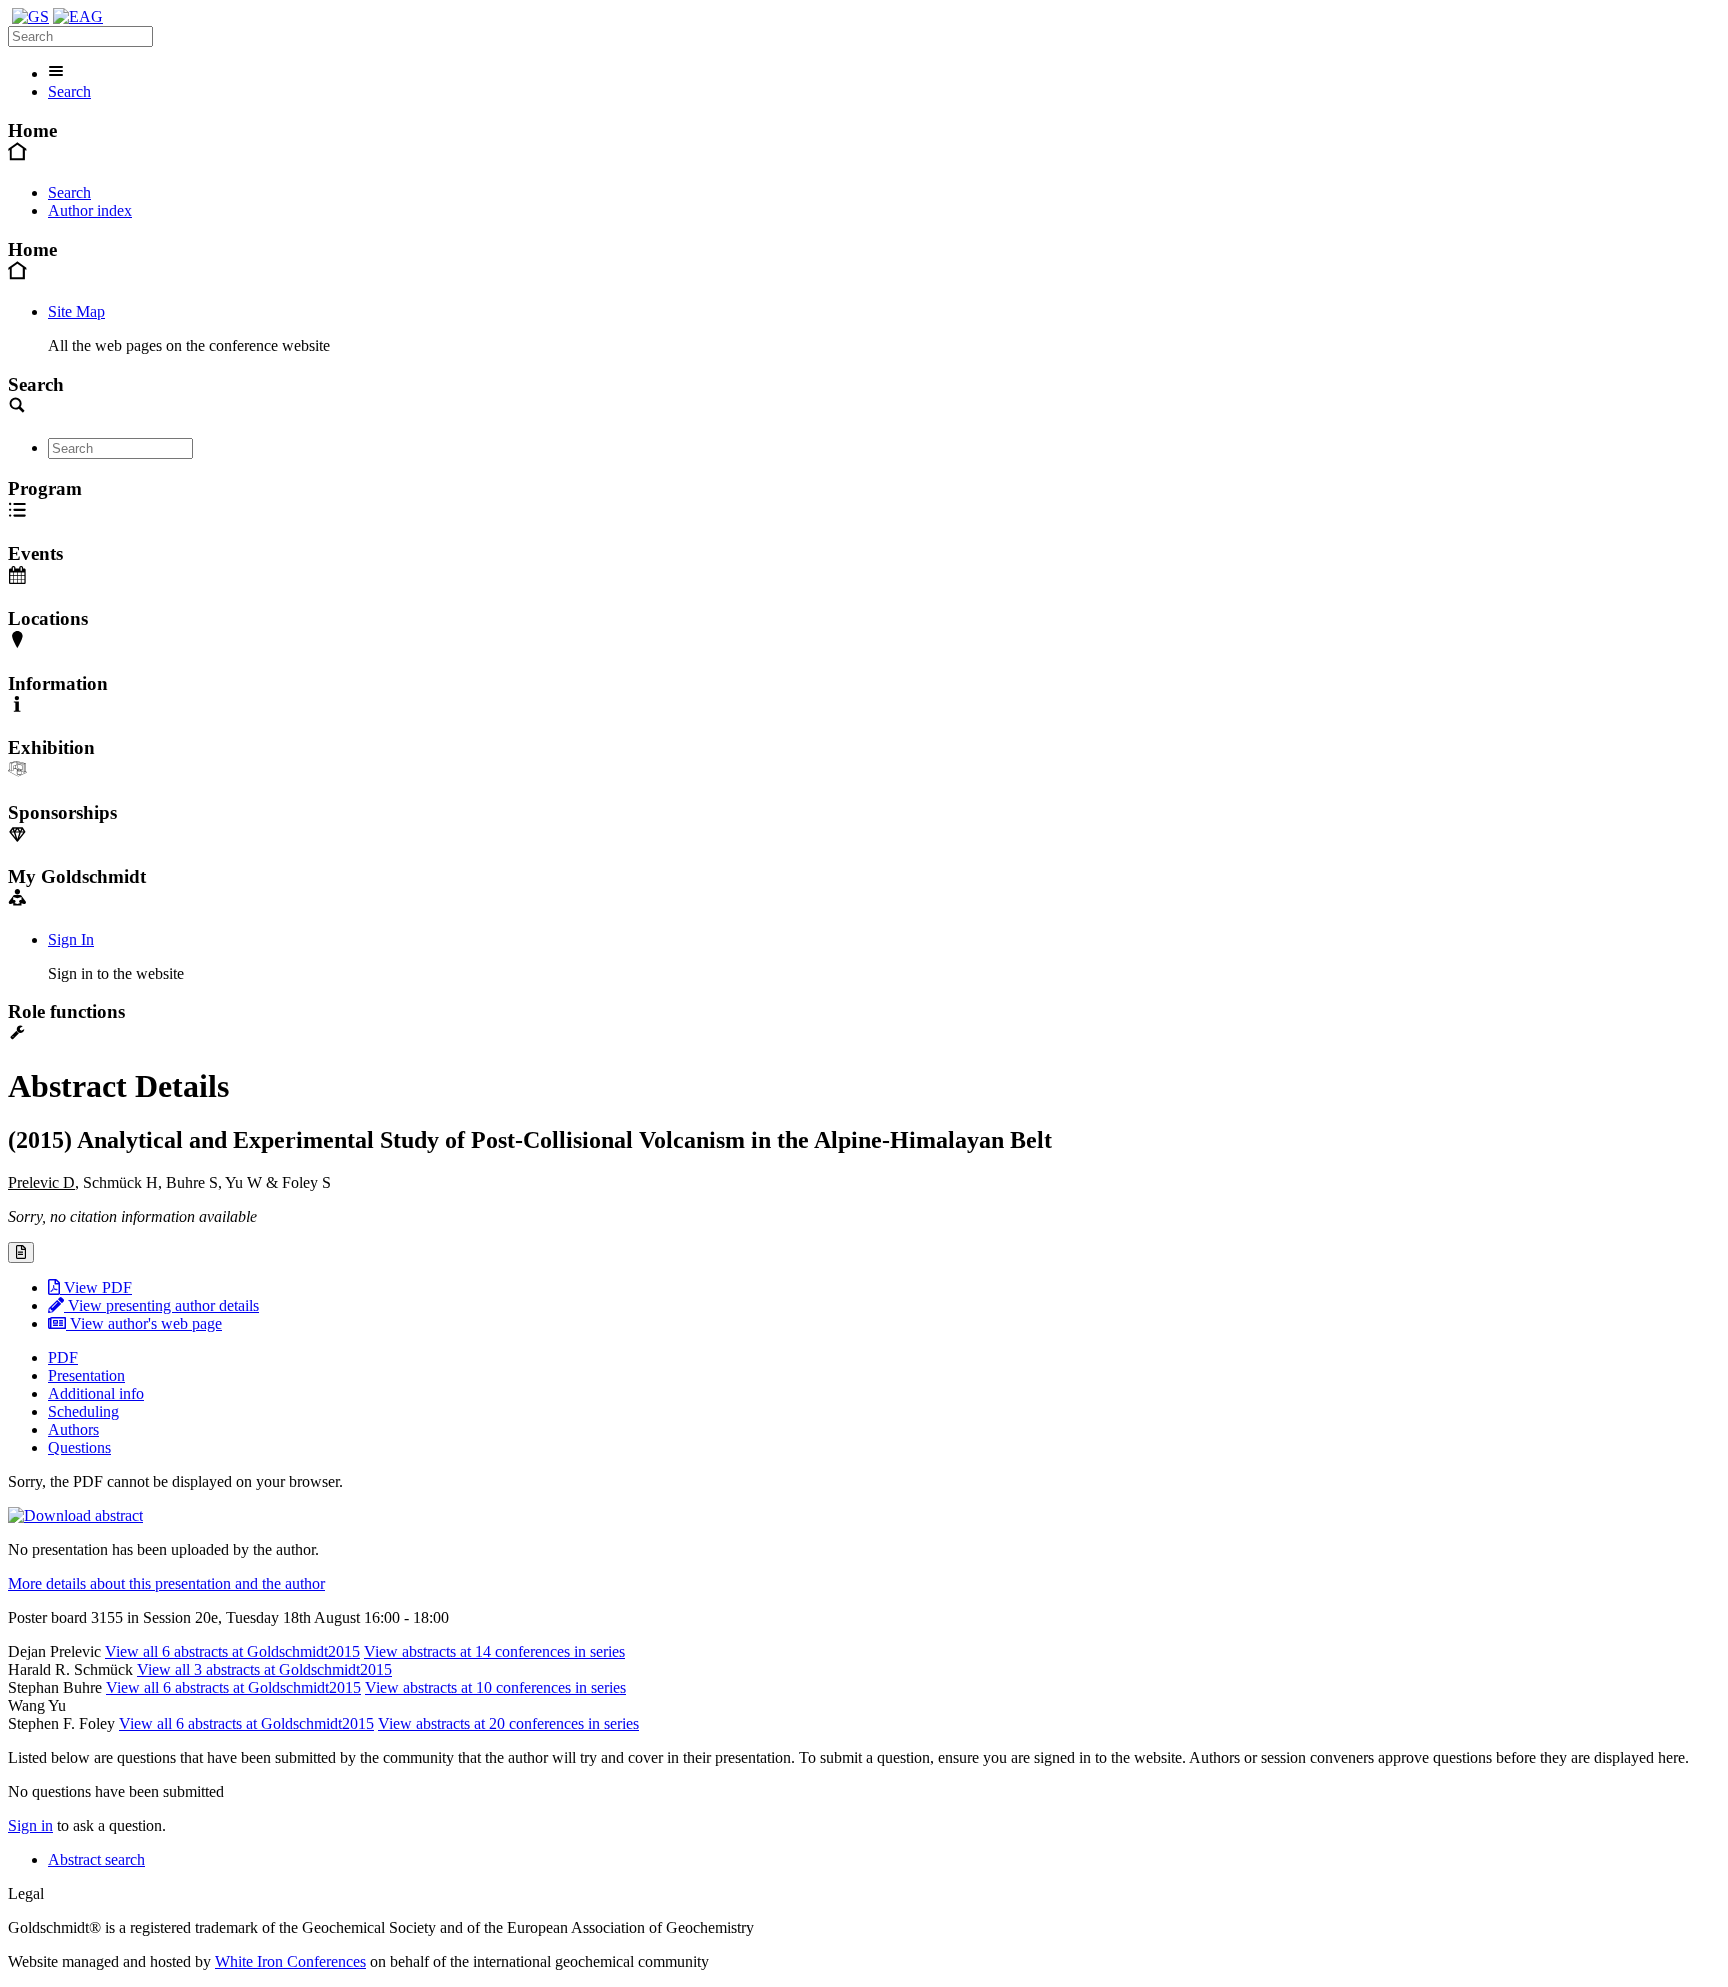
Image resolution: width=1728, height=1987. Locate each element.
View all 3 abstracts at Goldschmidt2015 (264, 1669)
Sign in (30, 1825)
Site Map (76, 311)
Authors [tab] (73, 1429)
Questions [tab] (79, 1447)
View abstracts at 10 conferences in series (495, 1687)
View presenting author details (161, 1305)
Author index (90, 210)
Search (69, 91)
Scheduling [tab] (83, 1411)
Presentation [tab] (86, 1375)
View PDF (96, 1287)
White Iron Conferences (290, 1961)
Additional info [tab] (96, 1393)
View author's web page (144, 1323)
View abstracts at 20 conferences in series (508, 1723)
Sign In (71, 939)
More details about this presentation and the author (166, 1583)
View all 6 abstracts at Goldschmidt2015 (232, 1651)
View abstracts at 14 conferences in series (494, 1651)
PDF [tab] (63, 1357)
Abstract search (96, 1859)
